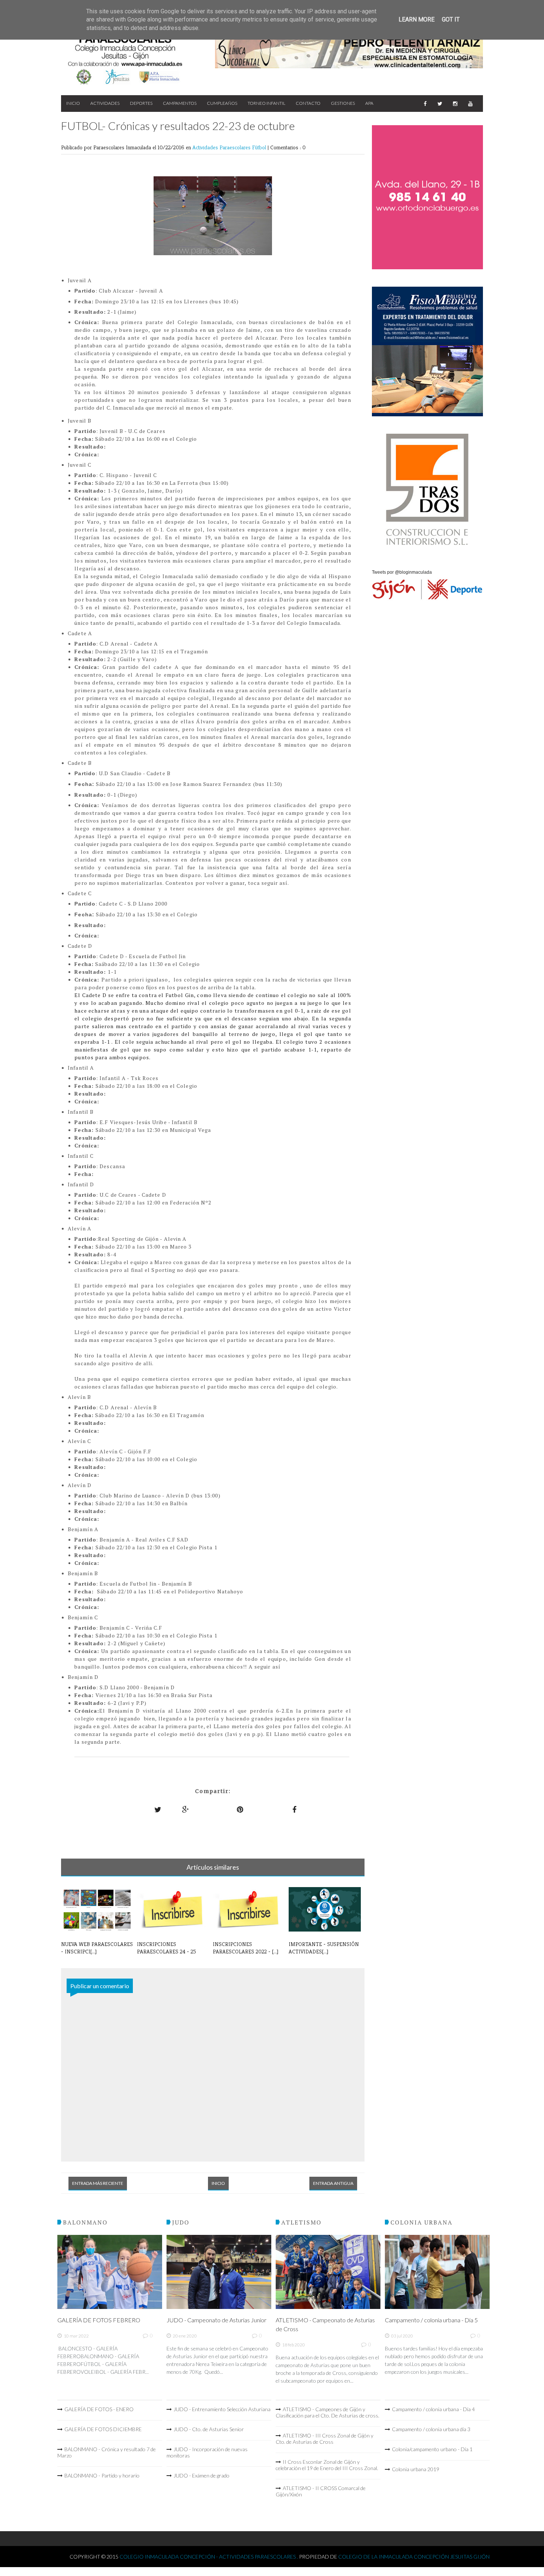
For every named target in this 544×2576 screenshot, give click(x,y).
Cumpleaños (222, 103)
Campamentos (180, 103)
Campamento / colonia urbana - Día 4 (433, 2409)
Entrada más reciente (98, 2183)
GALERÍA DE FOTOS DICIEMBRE (103, 2429)
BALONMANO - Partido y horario (102, 2475)
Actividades (105, 103)
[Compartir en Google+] (186, 1809)
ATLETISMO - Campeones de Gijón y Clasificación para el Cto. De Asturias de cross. (328, 2412)
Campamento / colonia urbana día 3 (431, 2429)
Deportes (141, 103)
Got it (451, 19)
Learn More (417, 19)
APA (369, 103)
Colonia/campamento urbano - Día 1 (432, 2449)
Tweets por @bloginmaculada (402, 572)
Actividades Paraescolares (222, 147)
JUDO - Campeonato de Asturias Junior (216, 2320)
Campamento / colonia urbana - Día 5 (431, 2320)
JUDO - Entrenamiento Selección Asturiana (222, 2409)
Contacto (308, 103)
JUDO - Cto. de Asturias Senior (209, 2429)
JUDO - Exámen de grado (202, 2475)
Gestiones (343, 103)
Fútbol (260, 147)
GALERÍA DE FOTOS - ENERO (99, 2409)
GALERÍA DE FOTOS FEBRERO (99, 2320)
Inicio (73, 103)
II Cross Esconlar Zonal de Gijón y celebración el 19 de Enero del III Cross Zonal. (327, 2465)
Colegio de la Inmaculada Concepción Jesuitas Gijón (414, 2557)
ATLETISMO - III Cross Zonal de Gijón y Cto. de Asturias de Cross (325, 2439)
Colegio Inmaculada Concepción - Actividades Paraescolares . (209, 2557)
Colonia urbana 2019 (416, 2469)
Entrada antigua (333, 2183)
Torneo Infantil (266, 103)
